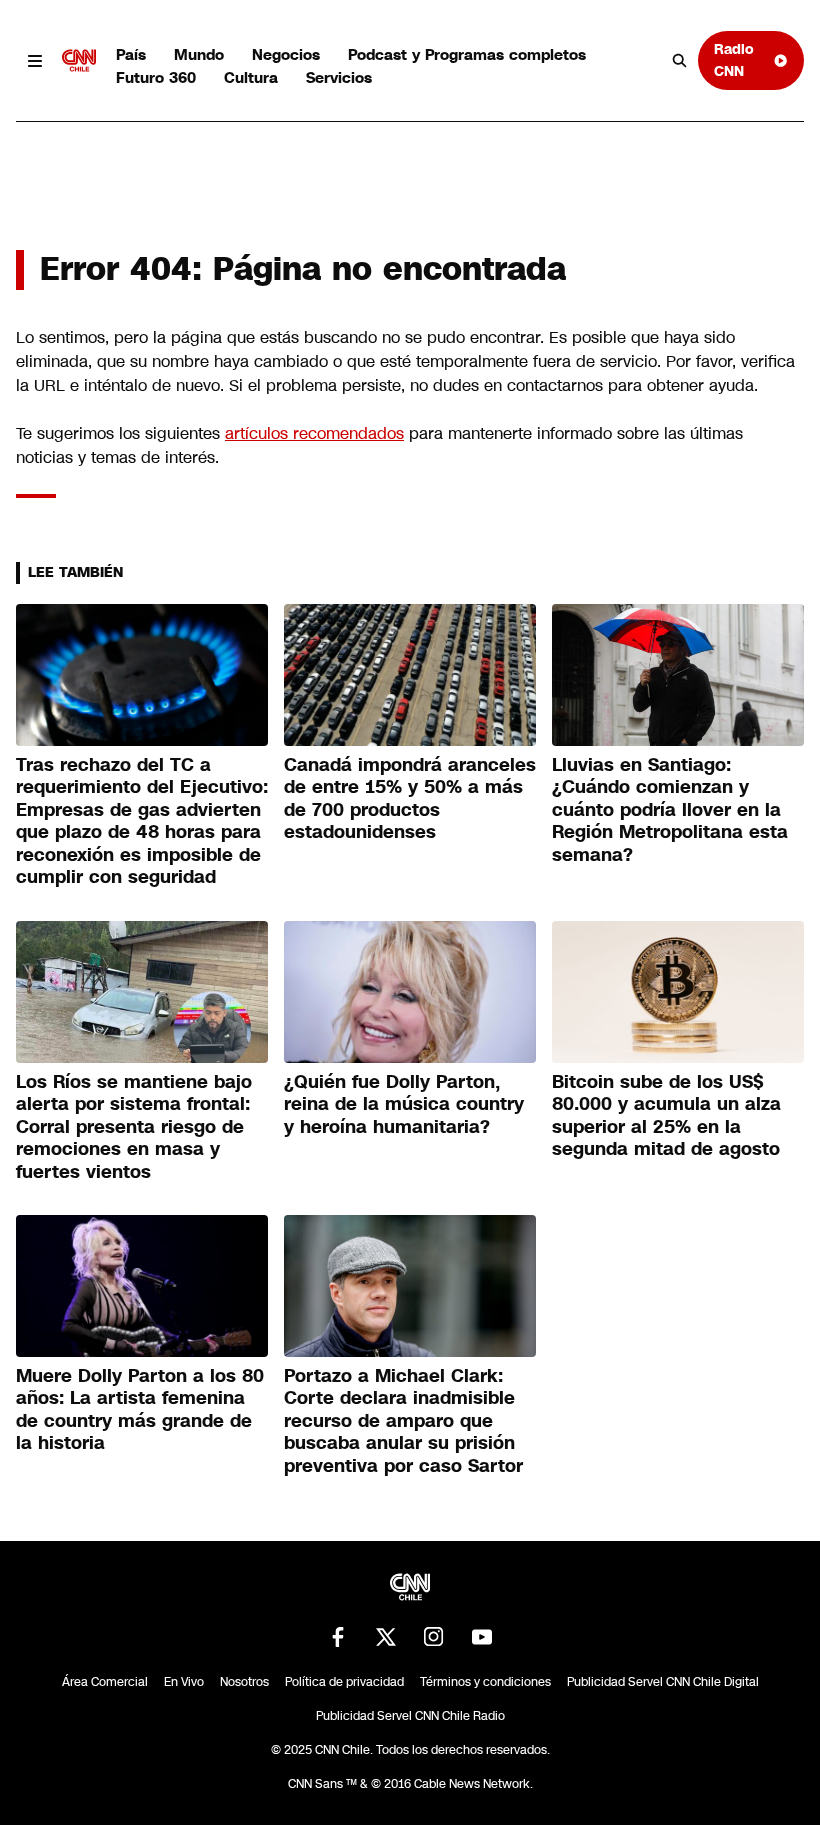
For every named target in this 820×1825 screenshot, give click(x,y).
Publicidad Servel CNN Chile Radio (410, 1716)
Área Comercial (105, 1682)
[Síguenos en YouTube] (482, 1637)
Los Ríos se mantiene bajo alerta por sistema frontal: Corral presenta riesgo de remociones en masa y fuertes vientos (134, 1127)
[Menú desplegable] (35, 61)
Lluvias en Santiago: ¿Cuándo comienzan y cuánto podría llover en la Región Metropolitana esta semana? (670, 810)
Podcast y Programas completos (467, 54)
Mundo (199, 54)
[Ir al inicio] (79, 61)
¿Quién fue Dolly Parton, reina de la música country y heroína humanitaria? (404, 1104)
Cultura (251, 77)
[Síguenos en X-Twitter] (386, 1637)
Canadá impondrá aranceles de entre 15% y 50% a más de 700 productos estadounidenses (410, 799)
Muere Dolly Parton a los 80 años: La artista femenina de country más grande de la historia (140, 1410)
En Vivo (184, 1682)
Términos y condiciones (485, 1682)
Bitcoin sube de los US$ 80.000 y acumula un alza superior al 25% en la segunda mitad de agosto (666, 1116)
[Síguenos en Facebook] (338, 1637)
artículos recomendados (314, 433)
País (131, 54)
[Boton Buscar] (680, 61)
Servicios (339, 77)
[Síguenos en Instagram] (434, 1637)
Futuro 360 (156, 77)
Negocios (286, 54)
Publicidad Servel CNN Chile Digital (663, 1682)
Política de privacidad (344, 1682)
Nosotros (244, 1682)
